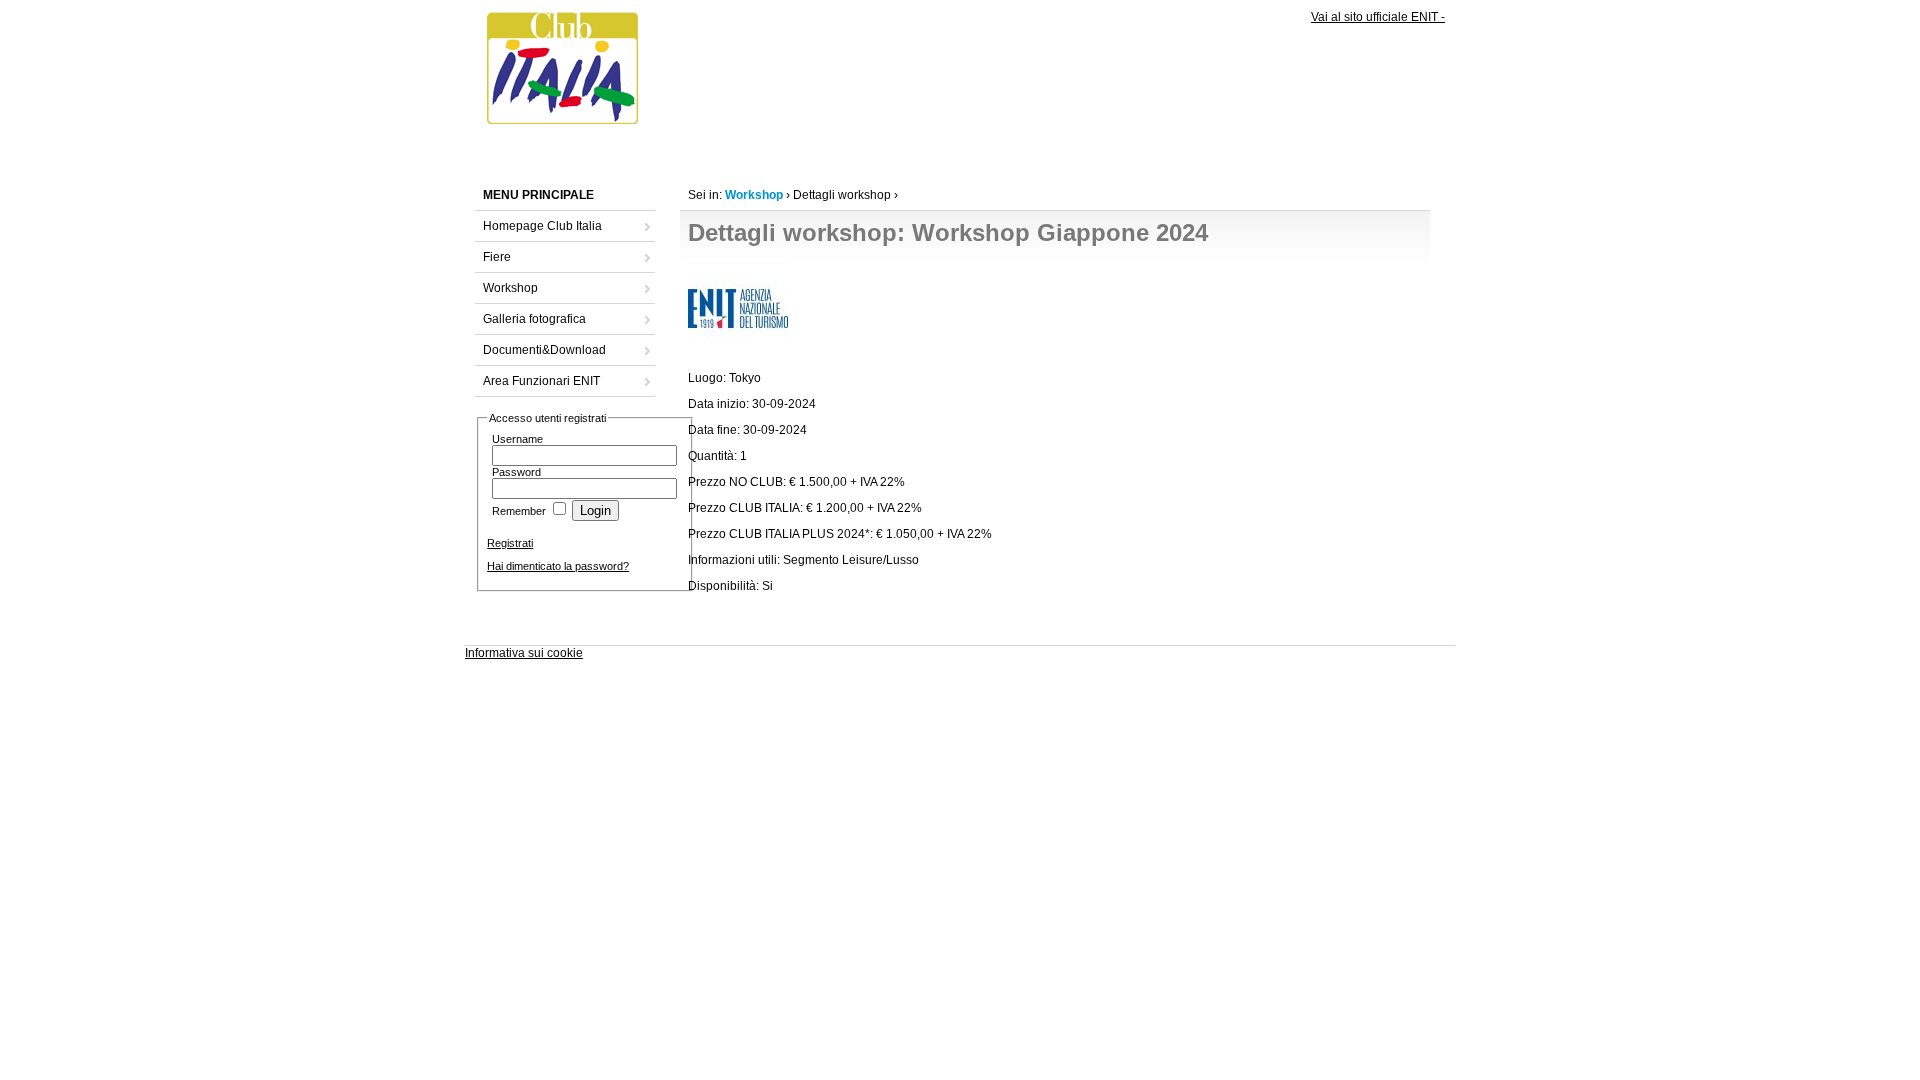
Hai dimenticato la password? (558, 566)
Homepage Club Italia (542, 226)
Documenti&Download (544, 350)
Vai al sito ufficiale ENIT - (1378, 17)
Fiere (497, 257)
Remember (519, 511)
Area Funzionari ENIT (541, 381)
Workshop (510, 288)
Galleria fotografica (534, 319)
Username (517, 439)
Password (516, 472)
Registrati (510, 543)
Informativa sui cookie (524, 653)
